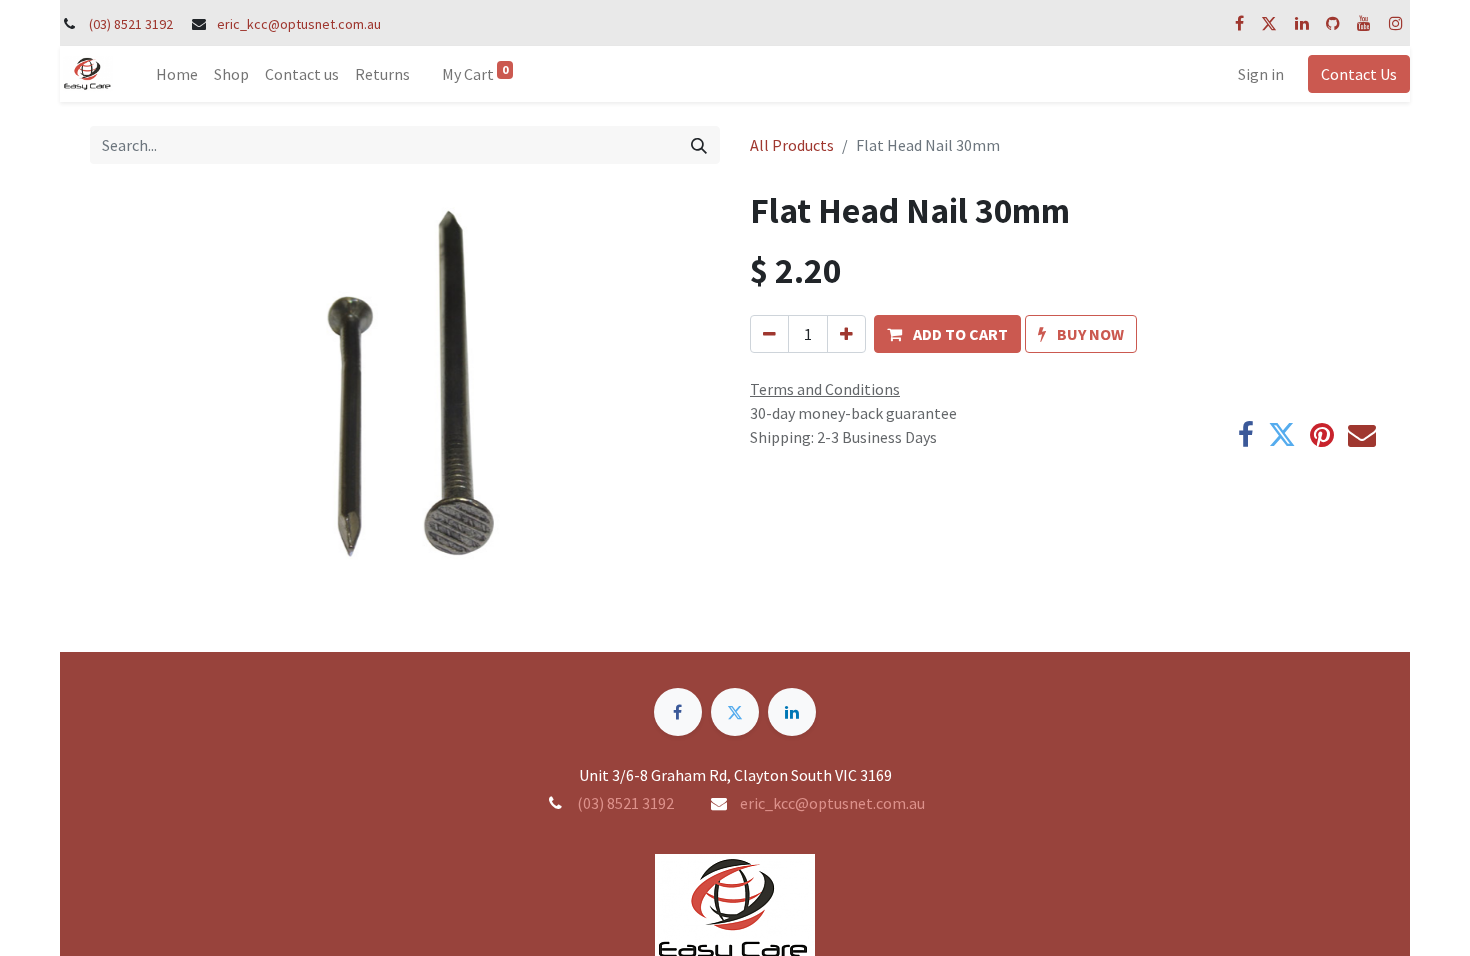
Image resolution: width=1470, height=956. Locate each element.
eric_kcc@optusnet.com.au (299, 24)
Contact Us (1359, 74)
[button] (947, 334)
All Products (792, 145)
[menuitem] (177, 74)
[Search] (699, 145)
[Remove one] (769, 334)
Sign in (1261, 74)
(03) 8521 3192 (131, 24)
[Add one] (846, 334)
